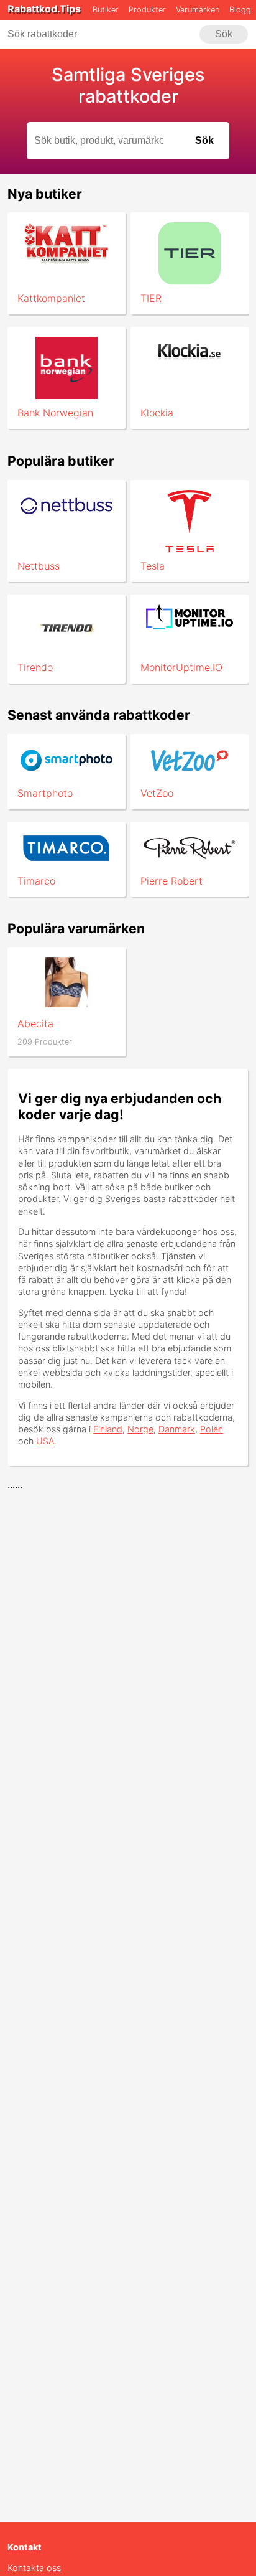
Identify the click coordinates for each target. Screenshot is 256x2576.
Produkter (147, 10)
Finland (108, 1429)
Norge (140, 1429)
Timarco (36, 881)
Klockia (157, 413)
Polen (212, 1429)
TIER (151, 298)
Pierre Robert (171, 881)
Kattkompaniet (51, 298)
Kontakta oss (34, 2568)
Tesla (153, 566)
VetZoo (157, 793)
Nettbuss (39, 566)
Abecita (35, 1023)
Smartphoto (45, 793)
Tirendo (35, 667)
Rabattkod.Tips (44, 9)
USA (45, 1441)
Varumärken (198, 10)
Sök (224, 34)
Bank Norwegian (55, 413)
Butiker (106, 10)
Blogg (240, 10)
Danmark (177, 1429)
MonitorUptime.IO (181, 667)
